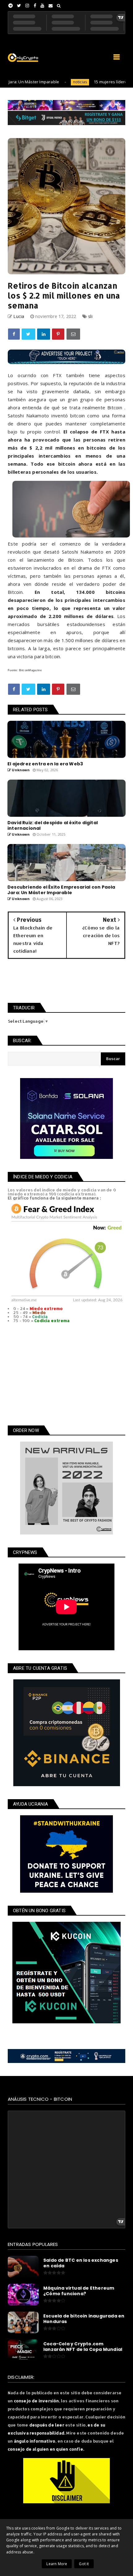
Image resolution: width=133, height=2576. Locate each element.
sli (90, 316)
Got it (84, 2564)
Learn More (57, 2564)
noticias (54, 82)
